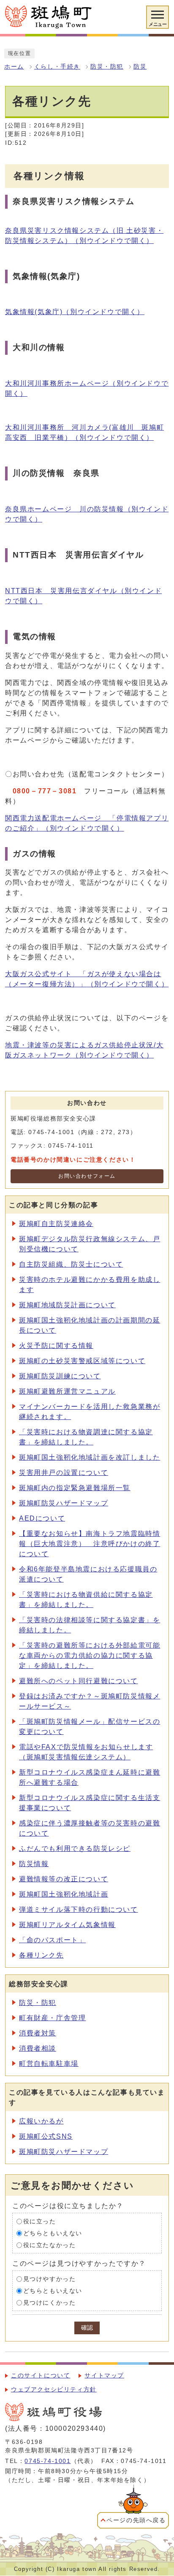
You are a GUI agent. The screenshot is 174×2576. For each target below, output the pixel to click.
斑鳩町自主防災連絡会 (56, 1224)
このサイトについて (41, 2376)
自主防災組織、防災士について (71, 1264)
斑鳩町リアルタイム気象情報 (67, 1925)
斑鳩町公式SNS (46, 2136)
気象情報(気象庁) (75, 312)
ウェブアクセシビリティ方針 (54, 2390)
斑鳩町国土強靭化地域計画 (64, 1894)
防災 (140, 67)
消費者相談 (38, 2048)
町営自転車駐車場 (49, 2064)
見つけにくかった (50, 2303)
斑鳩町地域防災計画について (67, 1305)
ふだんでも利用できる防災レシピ (75, 1848)
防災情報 (34, 1864)
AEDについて (42, 1518)
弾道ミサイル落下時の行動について (79, 1909)
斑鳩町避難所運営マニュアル (67, 1391)
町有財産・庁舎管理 (52, 2018)
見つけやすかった (50, 2279)
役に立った (40, 2221)
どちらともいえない (53, 2233)
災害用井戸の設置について (64, 1473)
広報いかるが (41, 2121)
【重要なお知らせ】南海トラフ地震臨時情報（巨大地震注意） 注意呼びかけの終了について (90, 1544)
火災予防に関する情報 (56, 1346)
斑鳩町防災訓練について (60, 1376)
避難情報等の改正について (64, 1879)
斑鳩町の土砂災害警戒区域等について (82, 1361)
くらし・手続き (57, 67)
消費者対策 (38, 2033)
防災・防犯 (107, 67)
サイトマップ (104, 2376)
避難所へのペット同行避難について (79, 1681)
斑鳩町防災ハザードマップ (64, 1503)
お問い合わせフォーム (87, 1176)
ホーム (14, 67)
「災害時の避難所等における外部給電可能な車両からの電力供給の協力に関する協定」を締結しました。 (90, 1655)
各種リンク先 (41, 1955)
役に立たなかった (50, 2245)
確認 (87, 2328)
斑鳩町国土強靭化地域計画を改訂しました (90, 1457)
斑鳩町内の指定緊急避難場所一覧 (75, 1488)
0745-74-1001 (48, 2461)
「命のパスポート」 (52, 1940)
